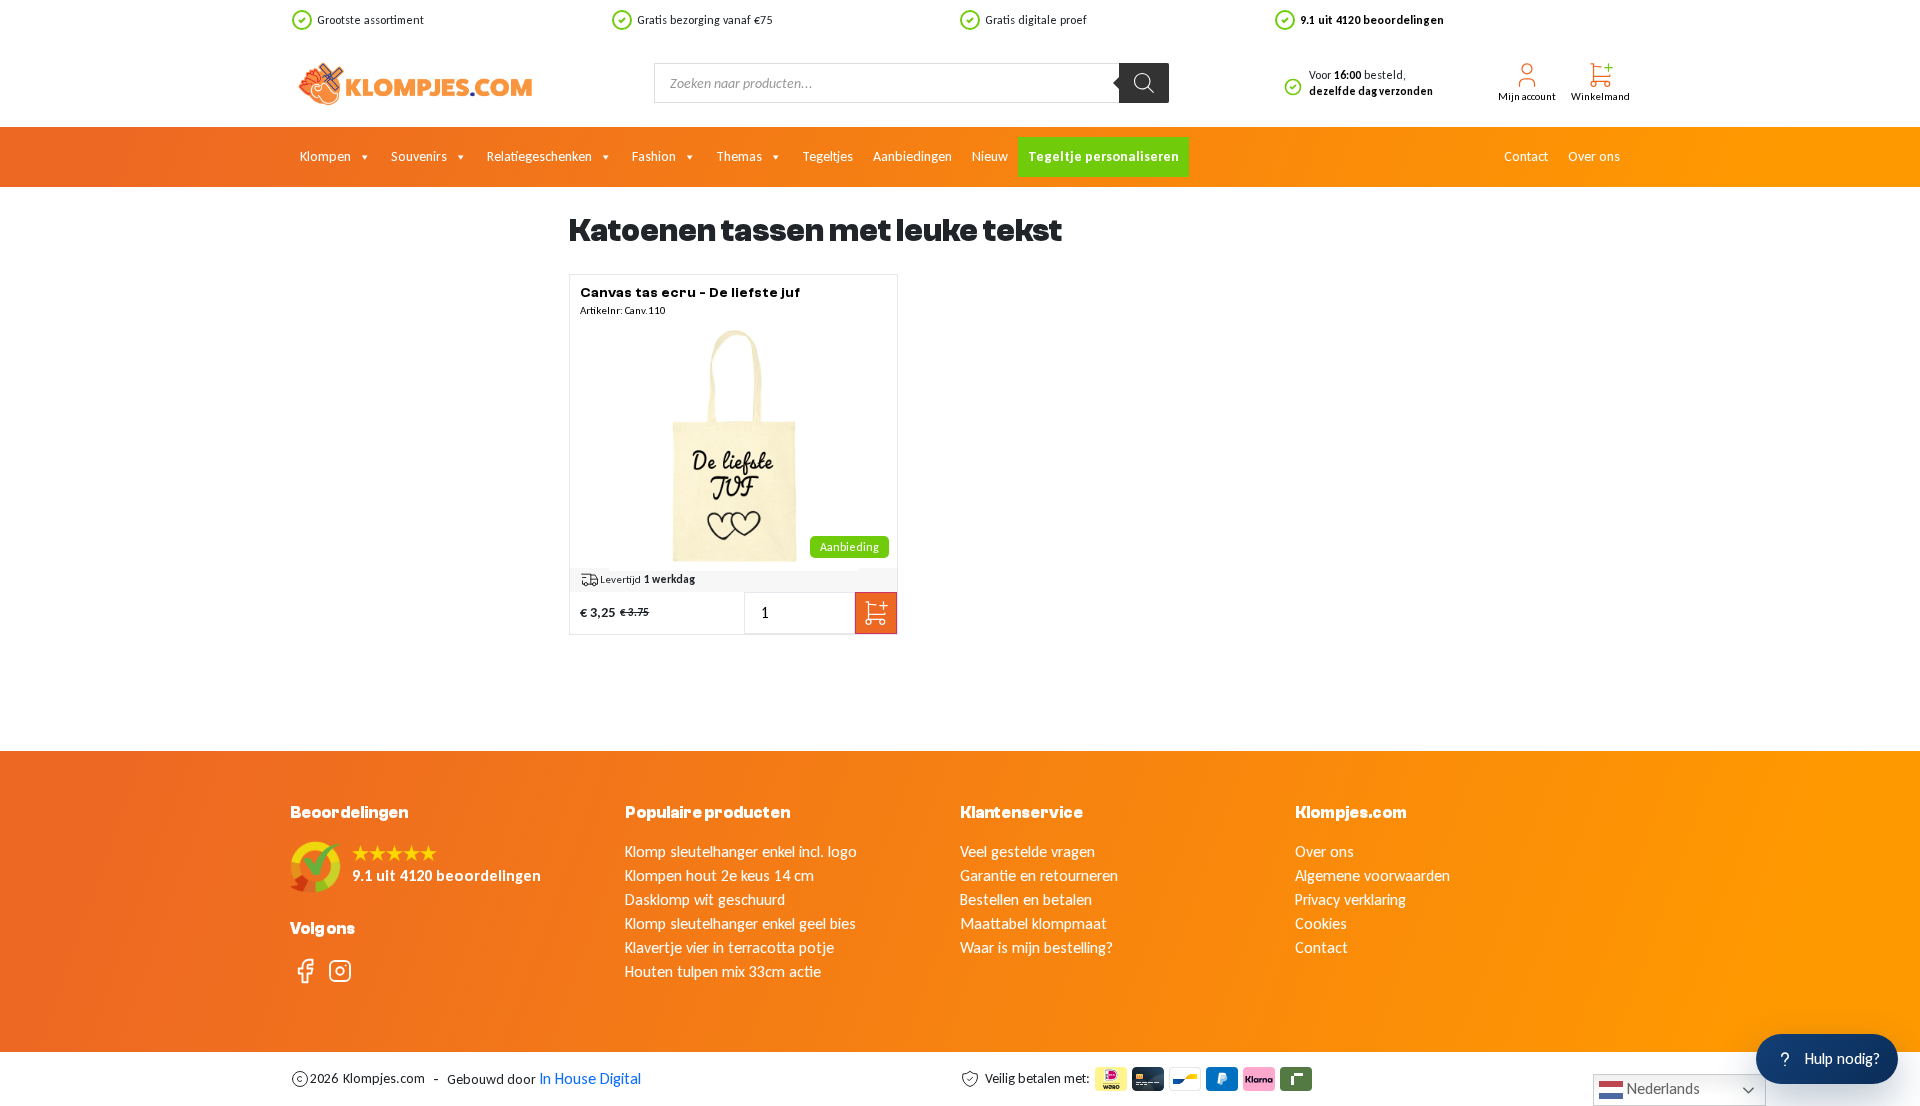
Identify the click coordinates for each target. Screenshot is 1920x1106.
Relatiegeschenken (539, 156)
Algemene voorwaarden (1372, 875)
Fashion (654, 156)
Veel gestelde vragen (1027, 851)
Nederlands (1661, 1088)
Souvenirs (419, 156)
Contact (1526, 156)
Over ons (1594, 156)
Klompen (325, 156)
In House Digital (590, 1078)
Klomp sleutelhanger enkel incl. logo (741, 851)
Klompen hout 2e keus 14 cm (719, 875)
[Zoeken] (1144, 83)
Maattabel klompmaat (1033, 923)
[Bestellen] (734, 446)
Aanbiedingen (912, 156)
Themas (739, 156)
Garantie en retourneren (1039, 875)
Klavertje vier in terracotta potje (729, 947)
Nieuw (990, 156)
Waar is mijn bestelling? (1036, 947)
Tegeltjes (827, 156)
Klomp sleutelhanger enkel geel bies (740, 923)
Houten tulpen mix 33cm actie (723, 971)
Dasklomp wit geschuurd (705, 899)
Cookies (1321, 923)
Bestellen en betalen (1026, 899)
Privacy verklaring (1350, 899)
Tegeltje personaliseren (1103, 156)
